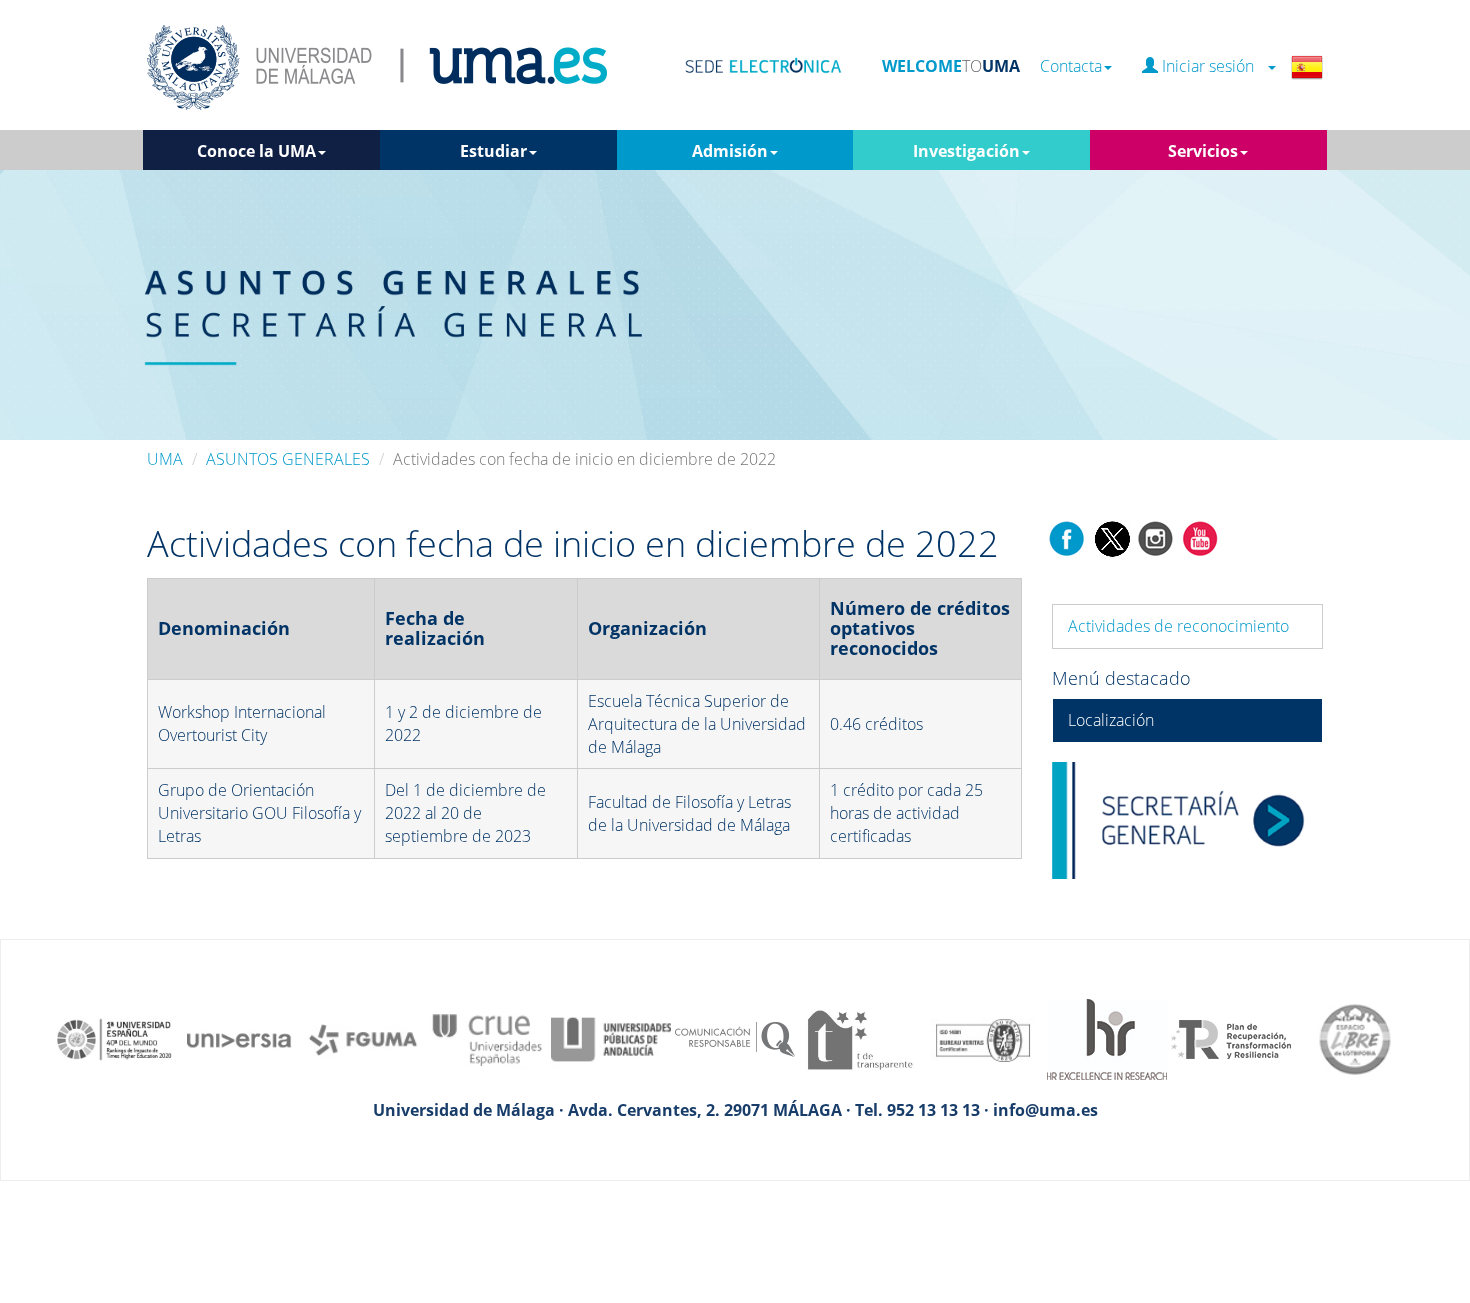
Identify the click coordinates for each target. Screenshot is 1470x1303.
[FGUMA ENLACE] (363, 1038)
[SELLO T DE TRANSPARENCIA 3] (859, 1038)
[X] (1111, 537)
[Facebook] (1067, 537)
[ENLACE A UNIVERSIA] (239, 1038)
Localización (1111, 720)
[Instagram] (1156, 537)
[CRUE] (487, 1038)
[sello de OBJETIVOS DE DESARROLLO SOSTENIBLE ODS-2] (115, 1038)
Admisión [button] (730, 151)
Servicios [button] (1203, 151)
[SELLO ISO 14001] (983, 1038)
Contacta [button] (1071, 66)
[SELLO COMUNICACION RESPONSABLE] (735, 1038)
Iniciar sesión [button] (1212, 66)
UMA (165, 459)
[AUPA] (611, 1038)
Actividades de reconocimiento (1178, 626)
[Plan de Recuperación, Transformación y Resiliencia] (1231, 1038)
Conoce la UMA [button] (256, 151)
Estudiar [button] (493, 151)
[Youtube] (1200, 537)
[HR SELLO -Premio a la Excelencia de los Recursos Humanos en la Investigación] (1107, 1038)
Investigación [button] (966, 151)
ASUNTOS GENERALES (288, 459)
